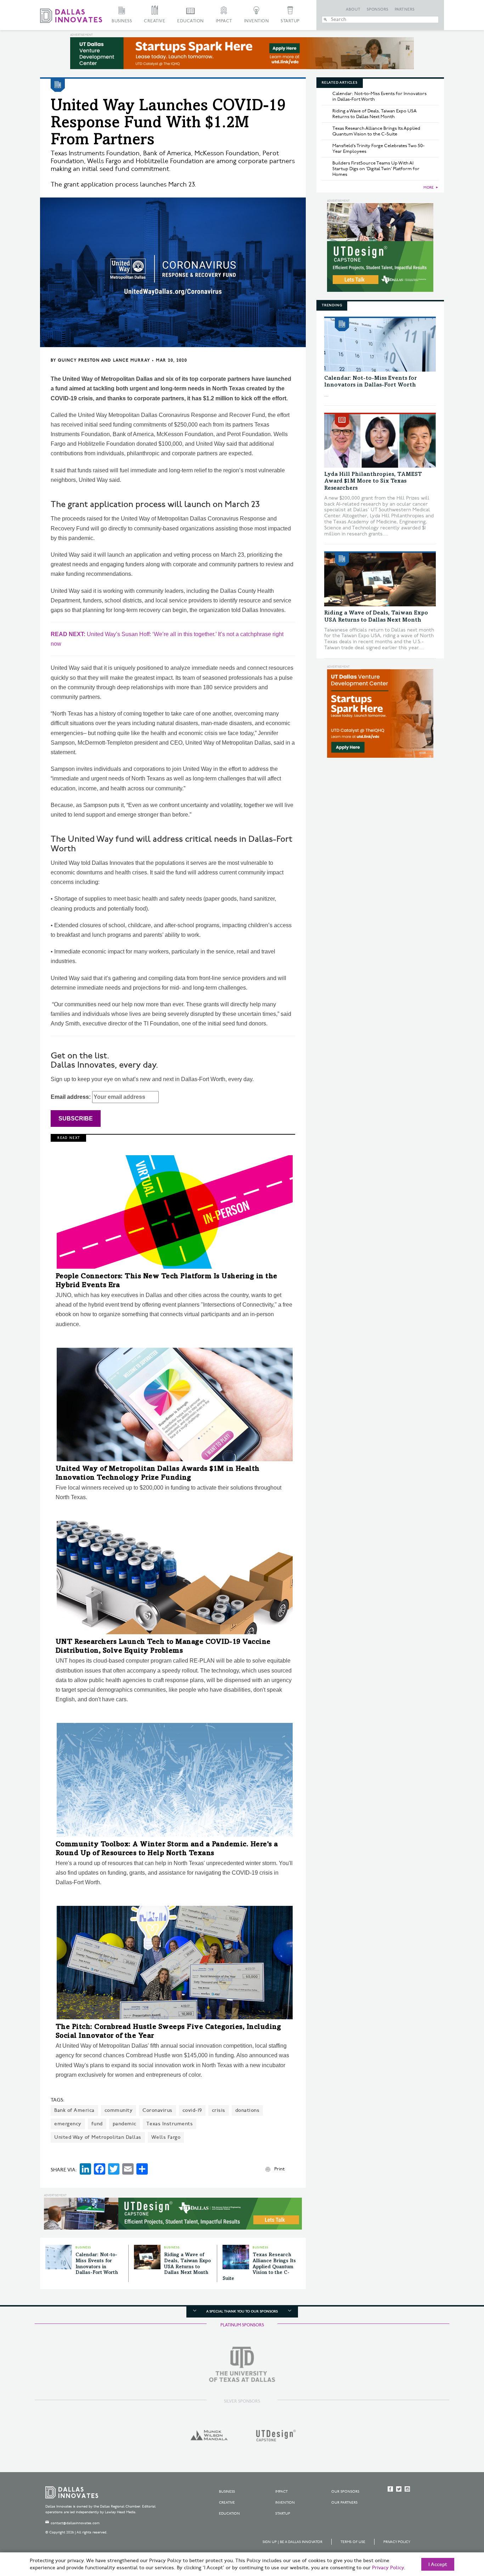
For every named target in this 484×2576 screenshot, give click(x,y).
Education (190, 21)
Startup (290, 21)
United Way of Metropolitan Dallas (98, 2137)
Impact (224, 21)
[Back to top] (456, 2531)
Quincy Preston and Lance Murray (104, 360)
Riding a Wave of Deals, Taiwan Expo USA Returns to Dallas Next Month (375, 114)
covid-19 (192, 2110)
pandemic (125, 2124)
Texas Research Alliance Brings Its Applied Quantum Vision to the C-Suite (259, 2267)
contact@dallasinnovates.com (75, 2523)
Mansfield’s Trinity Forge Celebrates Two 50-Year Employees (378, 149)
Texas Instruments (170, 2124)
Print (279, 2169)
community (119, 2110)
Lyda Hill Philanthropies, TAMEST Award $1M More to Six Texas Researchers (373, 481)
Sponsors (378, 10)
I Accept (438, 2565)
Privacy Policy (397, 2542)
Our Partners (344, 2503)
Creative (154, 21)
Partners (405, 10)
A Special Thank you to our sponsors (242, 2311)
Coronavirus (157, 2110)
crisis (219, 2110)
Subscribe (76, 1119)
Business (122, 21)
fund (97, 2124)
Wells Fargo (166, 2137)
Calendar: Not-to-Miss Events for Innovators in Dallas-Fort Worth (379, 96)
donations (247, 2110)
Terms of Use (353, 2542)
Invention (257, 21)
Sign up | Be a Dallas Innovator (292, 2542)
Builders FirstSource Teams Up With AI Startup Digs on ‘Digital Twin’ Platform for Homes (376, 169)
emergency (68, 2124)
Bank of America (74, 2110)
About (353, 10)
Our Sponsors (345, 2492)
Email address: (71, 1097)
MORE (429, 188)
